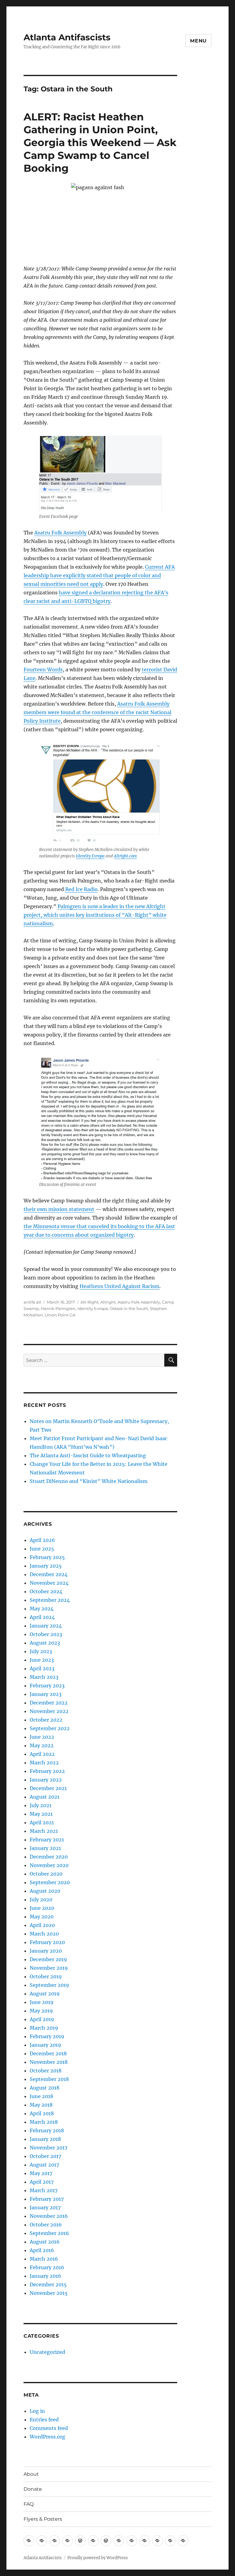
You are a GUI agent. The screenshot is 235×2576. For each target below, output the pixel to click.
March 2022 (44, 1763)
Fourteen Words (43, 670)
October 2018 (46, 2071)
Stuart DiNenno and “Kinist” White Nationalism (89, 1481)
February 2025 (47, 1557)
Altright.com (125, 856)
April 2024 (42, 1617)
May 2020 (42, 1917)
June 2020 (42, 1908)
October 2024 (46, 1591)
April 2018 (42, 2113)
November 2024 (49, 1583)
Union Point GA (60, 1315)
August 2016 (45, 2242)
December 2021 (48, 1788)
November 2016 (49, 2216)
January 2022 (46, 1780)
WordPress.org (47, 2437)
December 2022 (49, 1703)
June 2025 (42, 1549)
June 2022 (42, 1737)
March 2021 (44, 1831)
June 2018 (41, 2096)
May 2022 (42, 1745)
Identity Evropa (90, 856)
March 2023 (44, 1677)
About (31, 2474)
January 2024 (46, 1626)
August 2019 (45, 1994)
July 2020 (41, 1899)
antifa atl (32, 1302)
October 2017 (45, 2156)
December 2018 (48, 2053)
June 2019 (42, 2002)
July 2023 (41, 1651)
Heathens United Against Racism (119, 1286)
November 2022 (49, 1711)
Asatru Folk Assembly (60, 533)
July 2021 (41, 1805)
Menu (198, 41)
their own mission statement (59, 1209)
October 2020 (46, 1874)
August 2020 (45, 1891)
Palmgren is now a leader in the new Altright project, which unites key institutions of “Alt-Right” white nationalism (95, 915)
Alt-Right (90, 1302)
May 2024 (42, 1609)
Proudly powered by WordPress (98, 2558)
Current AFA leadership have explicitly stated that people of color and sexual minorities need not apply (99, 575)
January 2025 (46, 1566)
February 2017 (47, 2199)
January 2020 (46, 1951)
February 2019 (47, 2036)
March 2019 (44, 2028)
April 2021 (42, 1822)
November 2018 (49, 2062)
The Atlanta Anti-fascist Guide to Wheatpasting (88, 1455)
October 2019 (46, 1976)
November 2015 (49, 2293)
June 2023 (42, 1660)
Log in (37, 2411)
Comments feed (49, 2428)
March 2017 (44, 2190)
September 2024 (50, 1600)
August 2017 (44, 2165)
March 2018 (44, 2122)
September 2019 (49, 1985)
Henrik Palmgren (58, 1308)
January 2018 (45, 2139)
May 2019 (41, 2011)
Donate (33, 2489)
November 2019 (49, 1968)
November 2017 (48, 2148)
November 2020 (49, 1865)
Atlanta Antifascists (67, 37)
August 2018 (45, 2088)
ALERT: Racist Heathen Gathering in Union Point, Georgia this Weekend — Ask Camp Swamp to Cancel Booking (100, 142)
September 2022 (50, 1728)
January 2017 (45, 2207)
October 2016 (46, 2225)
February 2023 (47, 1686)
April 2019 (42, 2019)
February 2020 (47, 1942)
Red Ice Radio (81, 889)
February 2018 (47, 2130)
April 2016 (42, 2250)
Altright (108, 1302)
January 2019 (45, 2045)
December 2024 (49, 1574)
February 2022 (47, 1771)
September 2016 (49, 2233)
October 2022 (46, 1720)
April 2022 (42, 1754)
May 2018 (41, 2105)
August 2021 (45, 1797)
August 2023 (45, 1643)
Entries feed (44, 2420)
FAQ (29, 2504)
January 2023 (46, 1694)
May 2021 (41, 1814)
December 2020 (49, 1857)
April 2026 (42, 1540)
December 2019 (48, 1959)
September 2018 (49, 2079)
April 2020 (42, 1925)
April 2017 (42, 2182)
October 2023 (46, 1634)
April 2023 (42, 1668)
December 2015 (48, 2284)
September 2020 (50, 1882)
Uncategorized (47, 2352)
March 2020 (44, 1934)
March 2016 (44, 2259)
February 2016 (47, 2267)
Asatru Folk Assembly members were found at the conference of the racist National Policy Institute (97, 712)
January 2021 (45, 1848)
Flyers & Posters (43, 2519)
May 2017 (41, 2173)
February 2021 (47, 1840)
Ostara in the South (129, 1308)
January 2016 (45, 2276)
